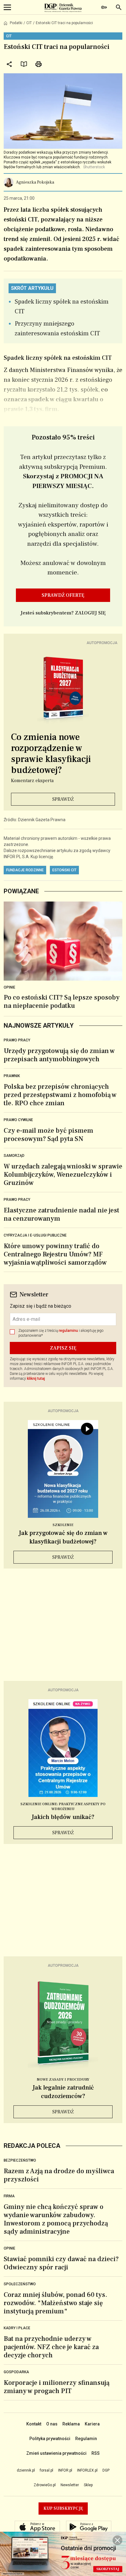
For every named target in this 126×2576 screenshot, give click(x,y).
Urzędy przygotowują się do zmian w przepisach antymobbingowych (59, 1055)
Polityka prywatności (50, 2439)
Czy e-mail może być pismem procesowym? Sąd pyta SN (48, 1135)
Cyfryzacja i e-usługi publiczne (35, 1235)
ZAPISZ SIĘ (63, 1348)
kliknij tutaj (36, 1379)
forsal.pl (46, 2470)
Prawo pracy (17, 1040)
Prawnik (12, 1076)
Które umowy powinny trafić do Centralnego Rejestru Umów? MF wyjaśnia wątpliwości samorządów (55, 1254)
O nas (52, 2424)
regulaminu (68, 1331)
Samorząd (14, 1156)
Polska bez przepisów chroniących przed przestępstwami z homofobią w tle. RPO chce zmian (60, 1095)
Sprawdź (63, 799)
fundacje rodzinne (25, 870)
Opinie (9, 987)
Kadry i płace (17, 2328)
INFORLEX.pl (87, 2470)
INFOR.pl (65, 2470)
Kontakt (34, 2424)
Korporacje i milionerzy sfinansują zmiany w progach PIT (57, 2387)
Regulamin (86, 2439)
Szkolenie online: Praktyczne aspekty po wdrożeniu (63, 1807)
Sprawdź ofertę (63, 595)
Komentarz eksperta (32, 781)
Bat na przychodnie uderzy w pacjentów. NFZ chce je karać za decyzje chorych (51, 2347)
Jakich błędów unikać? (63, 1817)
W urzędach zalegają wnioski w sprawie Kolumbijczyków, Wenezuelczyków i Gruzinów (63, 1175)
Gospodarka (16, 2372)
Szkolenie (63, 1525)
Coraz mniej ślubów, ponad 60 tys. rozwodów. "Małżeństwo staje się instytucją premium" (55, 2303)
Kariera (92, 2424)
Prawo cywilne (18, 1120)
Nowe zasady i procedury (63, 2080)
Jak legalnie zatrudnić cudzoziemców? (63, 2092)
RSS (96, 2453)
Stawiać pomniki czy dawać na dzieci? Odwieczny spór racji (61, 2263)
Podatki (16, 23)
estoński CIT (64, 870)
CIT (29, 23)
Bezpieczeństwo (20, 2160)
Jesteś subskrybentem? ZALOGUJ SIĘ (63, 613)
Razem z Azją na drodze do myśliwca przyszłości (59, 2175)
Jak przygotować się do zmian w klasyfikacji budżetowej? (63, 1537)
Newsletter (70, 2485)
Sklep (88, 2485)
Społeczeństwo (20, 2284)
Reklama (71, 2424)
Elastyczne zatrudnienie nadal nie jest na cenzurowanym (61, 1214)
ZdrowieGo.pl (45, 2485)
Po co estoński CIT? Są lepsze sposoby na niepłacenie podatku (62, 1002)
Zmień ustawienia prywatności (56, 2453)
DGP (106, 2470)
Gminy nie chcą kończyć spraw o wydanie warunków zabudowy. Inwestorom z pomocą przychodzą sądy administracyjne (56, 2219)
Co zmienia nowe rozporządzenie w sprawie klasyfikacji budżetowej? (51, 754)
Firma (9, 2196)
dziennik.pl (26, 2470)
